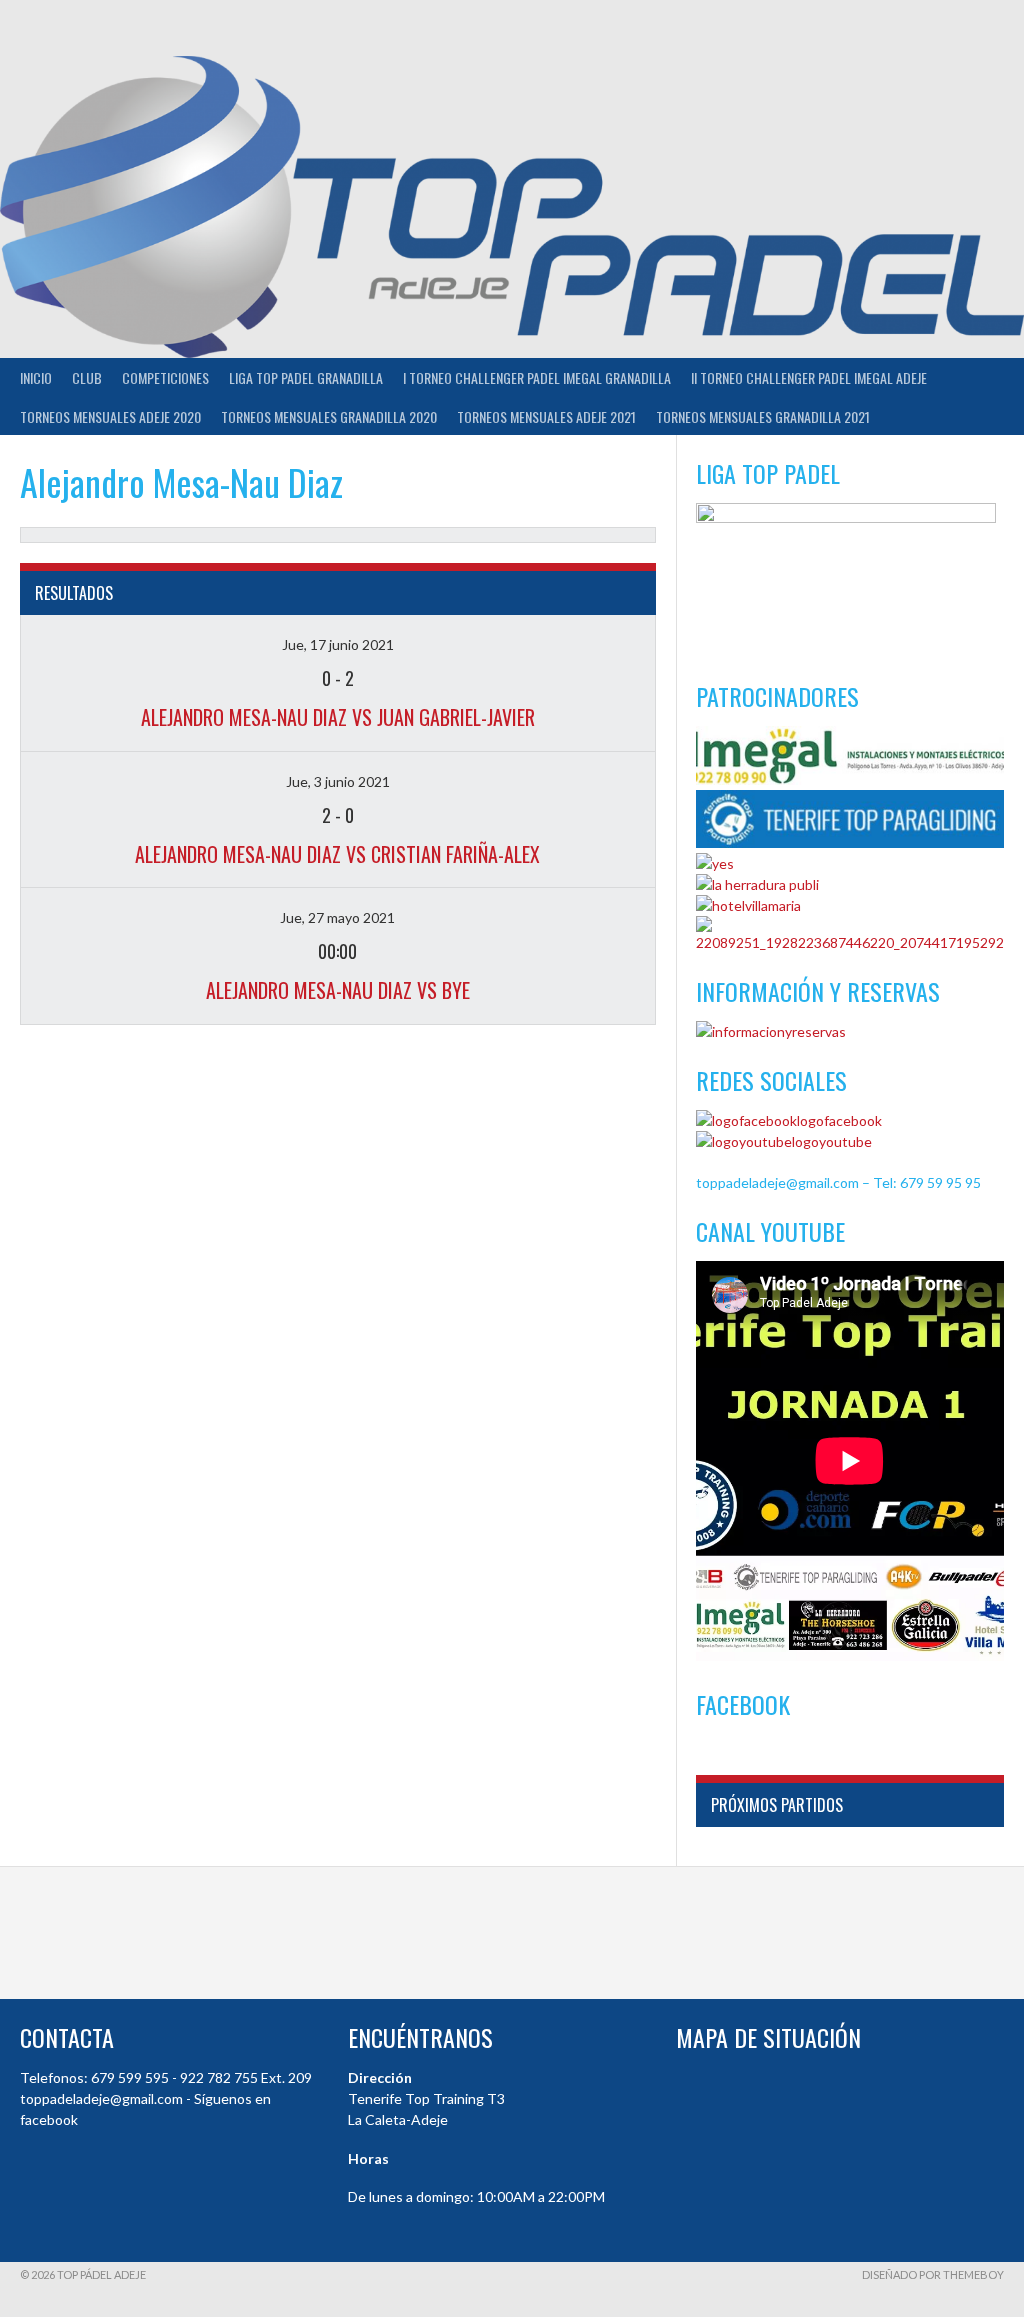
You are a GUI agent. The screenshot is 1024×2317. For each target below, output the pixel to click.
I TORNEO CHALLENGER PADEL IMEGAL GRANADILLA (537, 377)
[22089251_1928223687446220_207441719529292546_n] (850, 942)
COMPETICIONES (165, 377)
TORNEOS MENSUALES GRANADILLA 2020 (329, 416)
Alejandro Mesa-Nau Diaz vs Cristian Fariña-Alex (337, 854)
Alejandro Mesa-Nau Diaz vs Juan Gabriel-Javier (338, 717)
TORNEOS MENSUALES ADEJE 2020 (110, 416)
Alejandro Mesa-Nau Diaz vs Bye (338, 990)
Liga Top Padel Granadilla (306, 377)
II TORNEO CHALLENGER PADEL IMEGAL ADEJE (809, 377)
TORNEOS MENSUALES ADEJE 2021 (546, 416)
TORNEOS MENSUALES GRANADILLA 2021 (763, 416)
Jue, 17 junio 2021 (338, 644)
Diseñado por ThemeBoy (933, 2274)
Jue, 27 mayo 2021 (337, 917)
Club (87, 377)
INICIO (36, 377)
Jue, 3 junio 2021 (338, 781)
